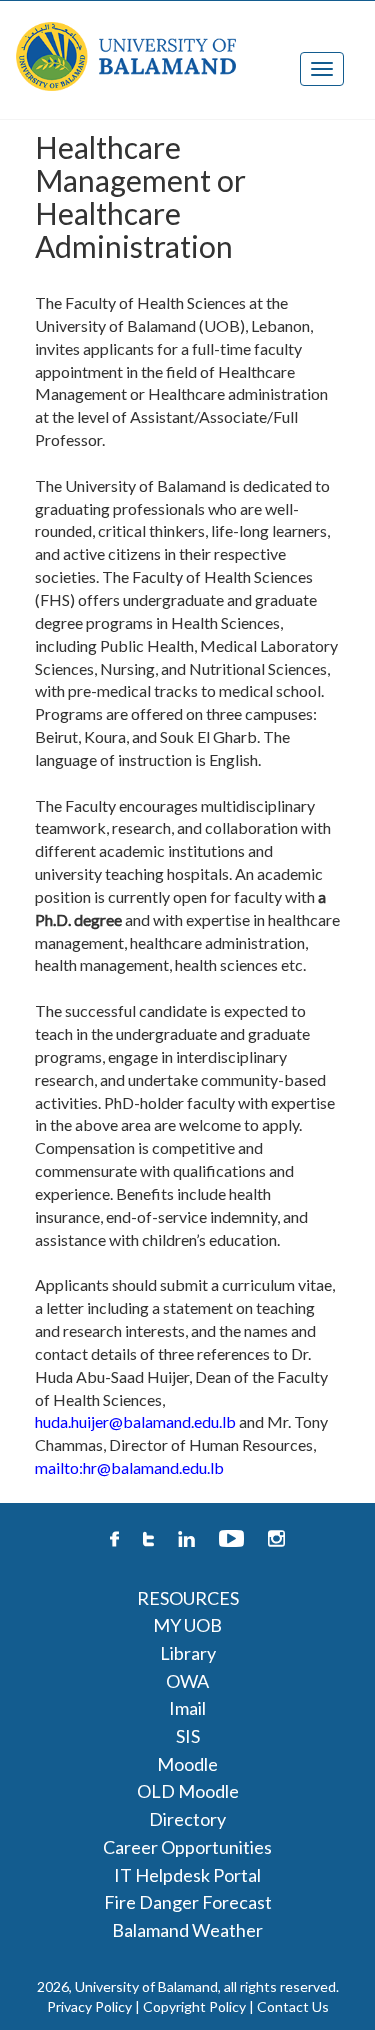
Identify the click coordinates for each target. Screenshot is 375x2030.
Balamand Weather (187, 1930)
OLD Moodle (188, 1791)
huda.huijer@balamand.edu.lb (135, 1421)
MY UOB (187, 1625)
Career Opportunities (187, 1847)
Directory (187, 1819)
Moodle (187, 1764)
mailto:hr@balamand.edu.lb (129, 1467)
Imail (187, 1708)
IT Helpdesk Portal (187, 1875)
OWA (187, 1681)
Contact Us (293, 2006)
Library (188, 1653)
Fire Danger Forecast (188, 1902)
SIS (188, 1736)
